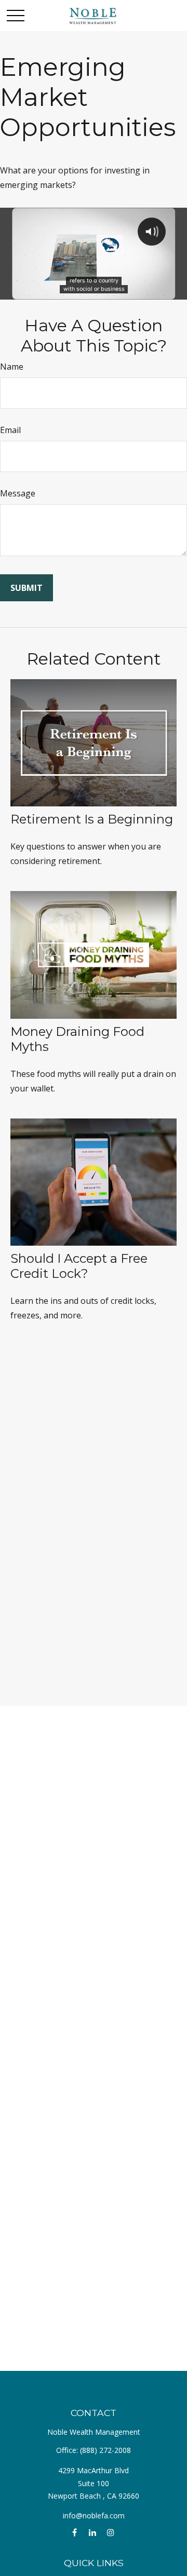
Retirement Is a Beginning (92, 819)
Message (18, 493)
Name (12, 367)
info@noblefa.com (94, 2516)
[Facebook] (75, 2533)
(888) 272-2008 (105, 2450)
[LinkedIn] (93, 2533)
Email (10, 430)
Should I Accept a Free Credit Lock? (79, 1266)
